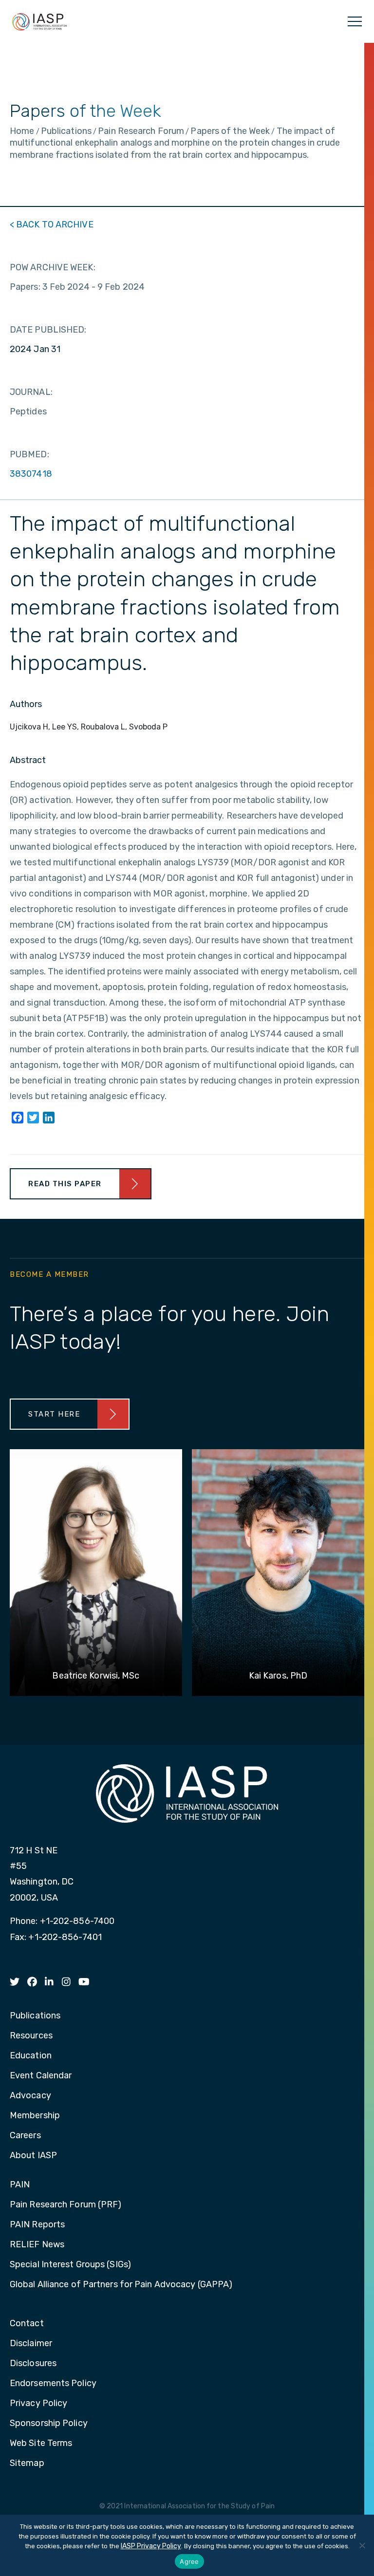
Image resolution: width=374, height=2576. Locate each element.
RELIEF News (37, 2245)
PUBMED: (29, 454)
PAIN (20, 2185)
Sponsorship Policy (49, 2424)
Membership (35, 2116)
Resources (31, 2036)
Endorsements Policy (53, 2384)
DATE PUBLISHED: (48, 330)
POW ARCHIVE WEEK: (53, 267)
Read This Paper (65, 1184)
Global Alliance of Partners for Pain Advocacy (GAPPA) (121, 2285)
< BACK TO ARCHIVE (52, 224)
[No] (362, 2545)
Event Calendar (41, 2076)
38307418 (31, 474)
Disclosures (33, 2364)
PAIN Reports (37, 2225)
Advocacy (30, 2096)
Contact (27, 2324)
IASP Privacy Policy (151, 2546)
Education (31, 2056)
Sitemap (27, 2464)
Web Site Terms (41, 2444)
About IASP (33, 2156)
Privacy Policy (38, 2404)
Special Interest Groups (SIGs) (70, 2265)
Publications (35, 2016)
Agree (189, 2561)
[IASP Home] (39, 21)
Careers (25, 2136)
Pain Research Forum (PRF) (66, 2205)
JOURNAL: (31, 392)
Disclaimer (31, 2344)
